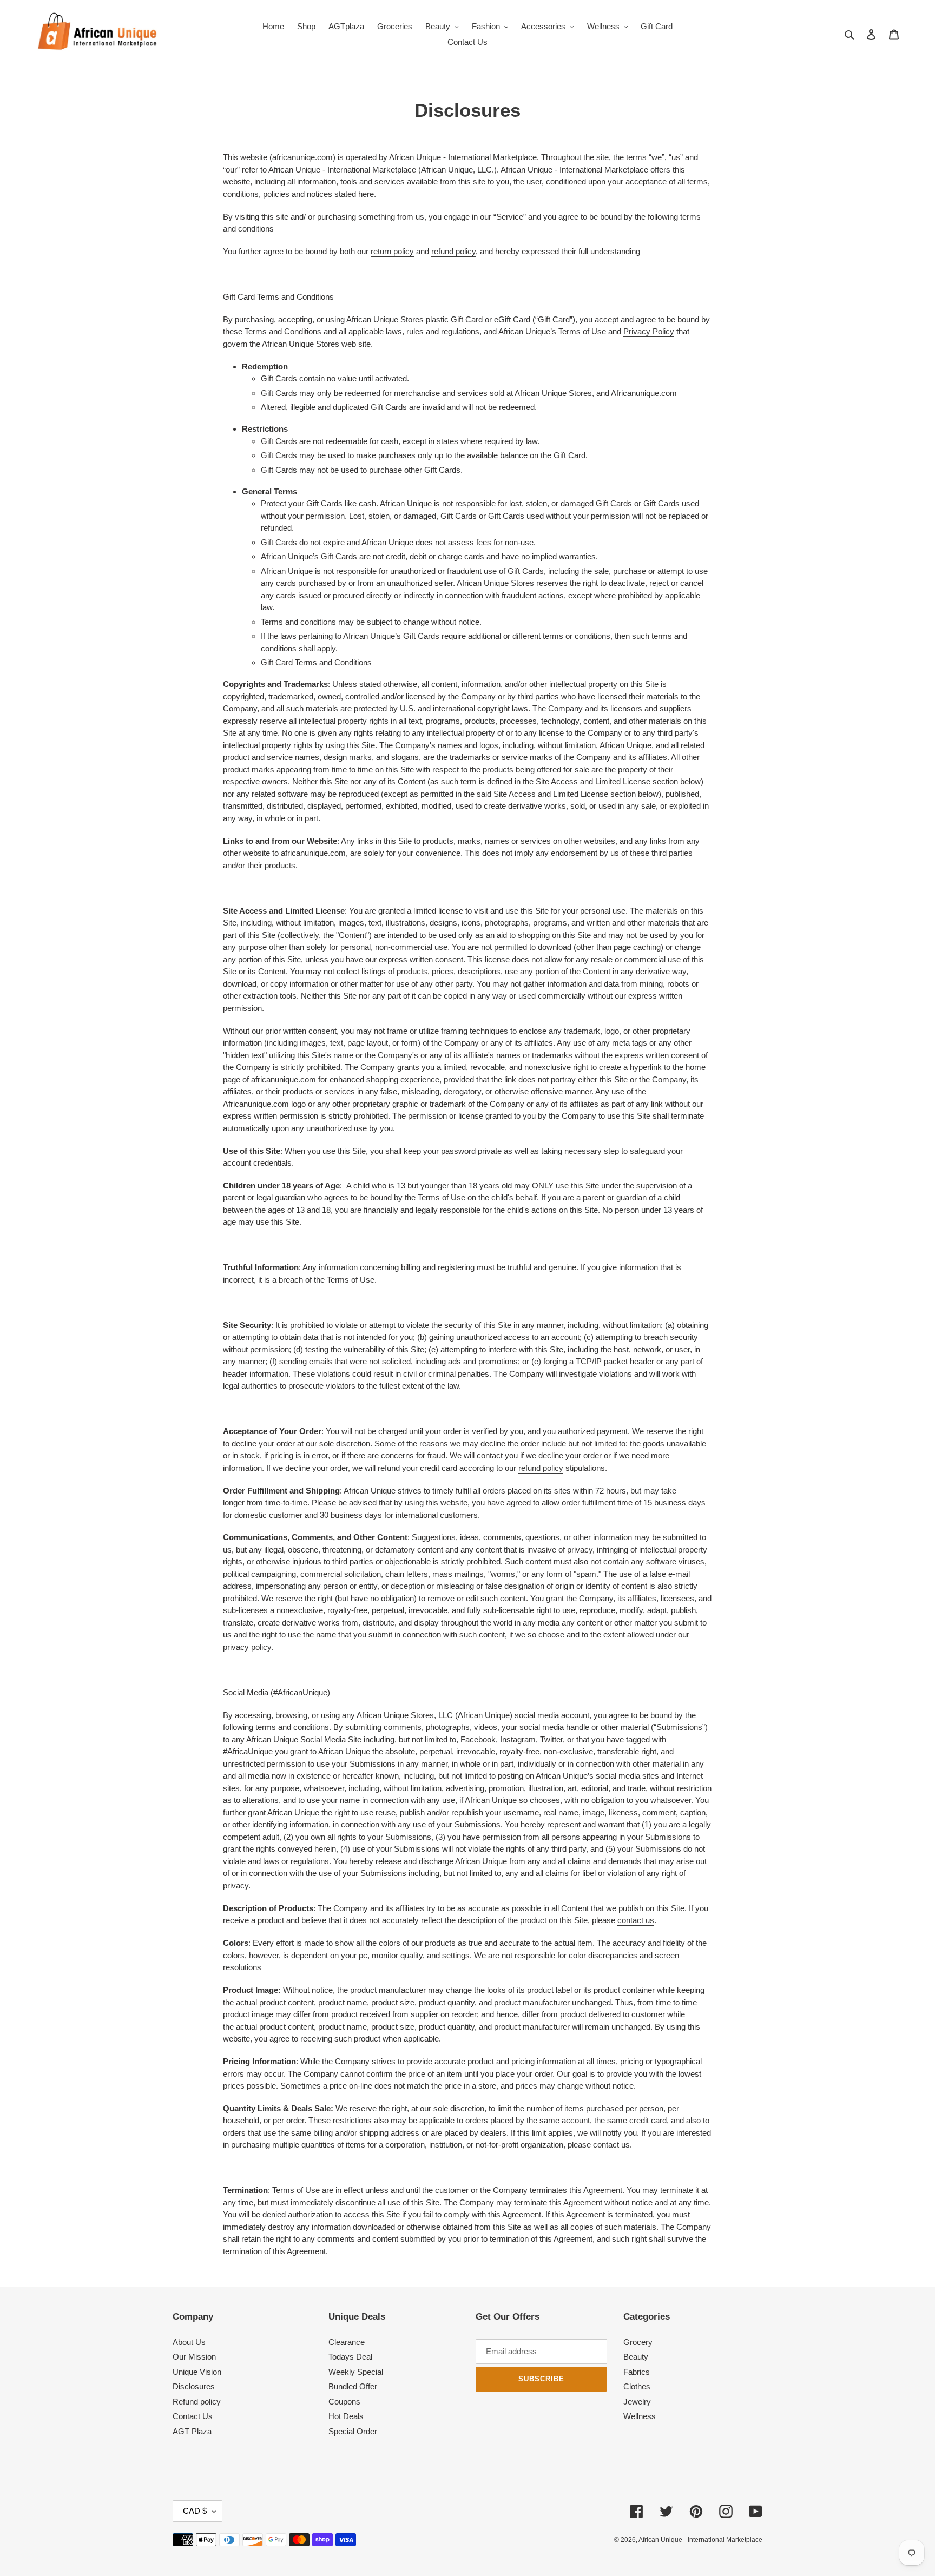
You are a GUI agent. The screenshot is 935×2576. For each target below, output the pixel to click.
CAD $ (195, 2511)
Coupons (344, 2402)
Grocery (638, 2342)
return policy (392, 251)
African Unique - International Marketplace (700, 2540)
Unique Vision (197, 2372)
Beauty (636, 2357)
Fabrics (637, 2372)
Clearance (347, 2342)
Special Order (353, 2431)
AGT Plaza (192, 2431)
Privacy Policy (649, 331)
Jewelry (637, 2402)
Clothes (637, 2386)
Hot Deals (346, 2416)
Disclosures (194, 2386)
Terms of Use (442, 1197)
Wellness (640, 2416)
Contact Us (193, 2416)
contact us (636, 1920)
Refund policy (197, 2402)
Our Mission (194, 2357)
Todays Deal (350, 2357)
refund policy (453, 251)
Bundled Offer (353, 2386)
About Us (189, 2342)
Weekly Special (356, 2372)
